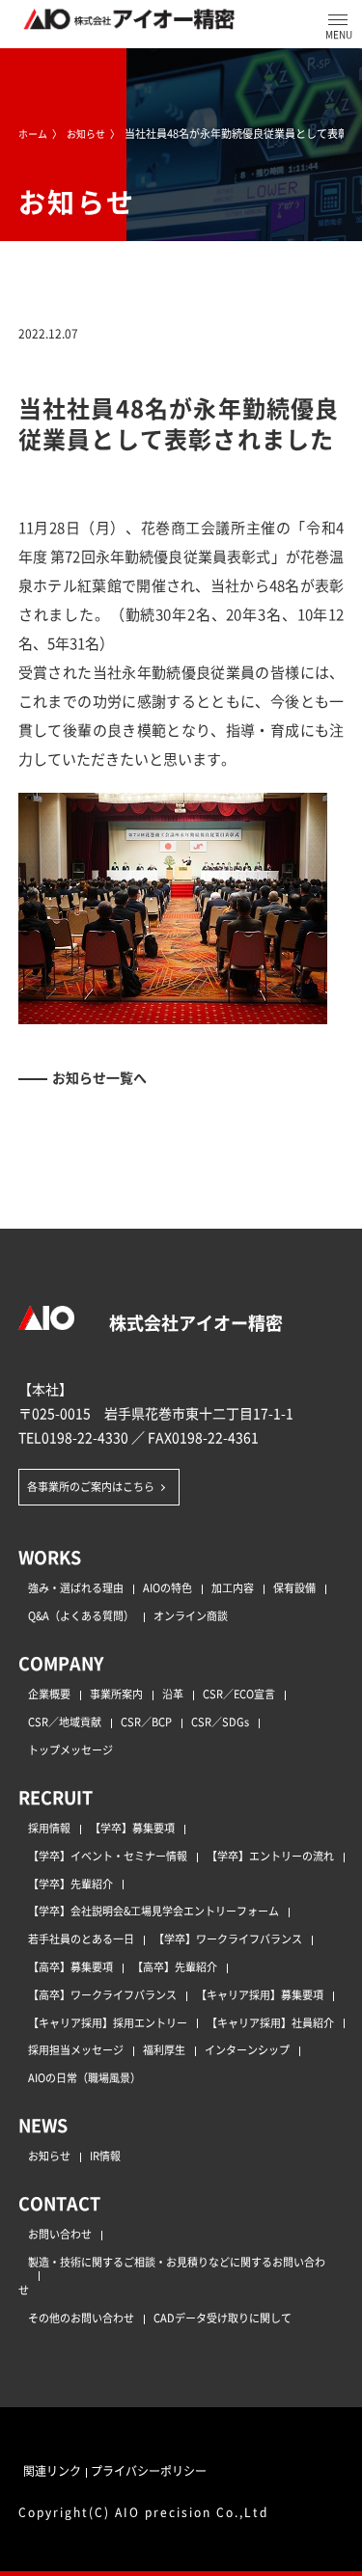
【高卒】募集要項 (70, 1966)
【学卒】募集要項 (132, 1828)
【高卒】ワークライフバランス (102, 1994)
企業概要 (49, 1694)
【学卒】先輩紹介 (70, 1884)
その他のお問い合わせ (81, 2318)
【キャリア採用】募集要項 (260, 1994)
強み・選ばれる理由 (76, 1587)
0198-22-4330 (85, 1437)
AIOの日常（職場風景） (84, 2077)
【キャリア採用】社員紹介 (270, 2022)
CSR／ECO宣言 (239, 1694)
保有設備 (294, 1587)
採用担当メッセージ (76, 2049)
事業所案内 (116, 1694)
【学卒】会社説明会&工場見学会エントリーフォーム (153, 1911)
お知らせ (49, 2156)
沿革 (173, 1694)
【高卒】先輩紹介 (175, 1966)
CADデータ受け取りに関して (223, 2318)
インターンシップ (247, 2049)
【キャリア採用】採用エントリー (108, 2022)
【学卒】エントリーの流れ (270, 1856)
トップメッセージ (70, 1749)
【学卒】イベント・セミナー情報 (108, 1856)
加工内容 (233, 1587)
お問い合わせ (60, 2234)
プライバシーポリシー (149, 2470)
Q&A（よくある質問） (81, 1615)
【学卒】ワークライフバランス (228, 1939)
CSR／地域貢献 (65, 1722)
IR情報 (105, 2156)
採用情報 (49, 1828)
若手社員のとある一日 (81, 1939)
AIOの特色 (167, 1587)
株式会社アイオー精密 (194, 1322)
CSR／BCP (146, 1722)
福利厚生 (164, 2049)
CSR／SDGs (220, 1722)
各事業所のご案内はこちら (91, 1486)
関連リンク (52, 2470)
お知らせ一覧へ (99, 1077)
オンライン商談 (191, 1615)
